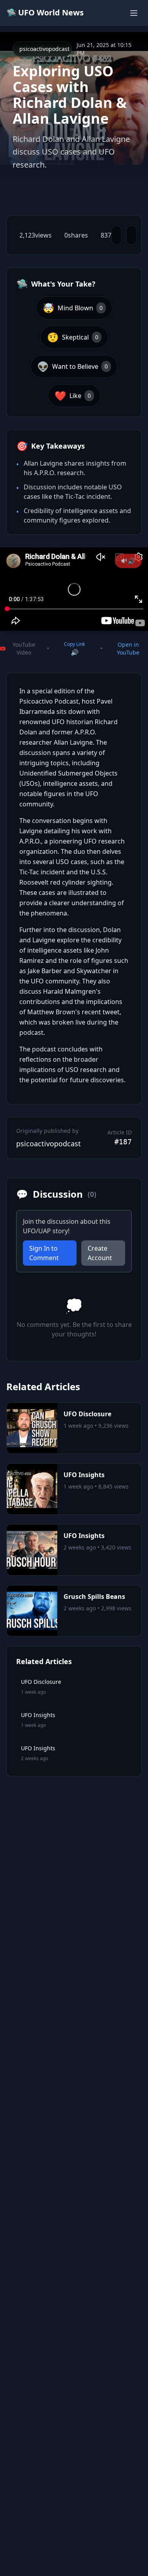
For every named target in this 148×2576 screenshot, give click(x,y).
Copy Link (74, 644)
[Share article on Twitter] (116, 235)
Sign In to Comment (44, 1253)
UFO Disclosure (87, 1414)
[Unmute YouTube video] (128, 561)
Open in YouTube (128, 648)
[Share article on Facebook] (131, 235)
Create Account (100, 1253)
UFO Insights (84, 1475)
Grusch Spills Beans (94, 1597)
